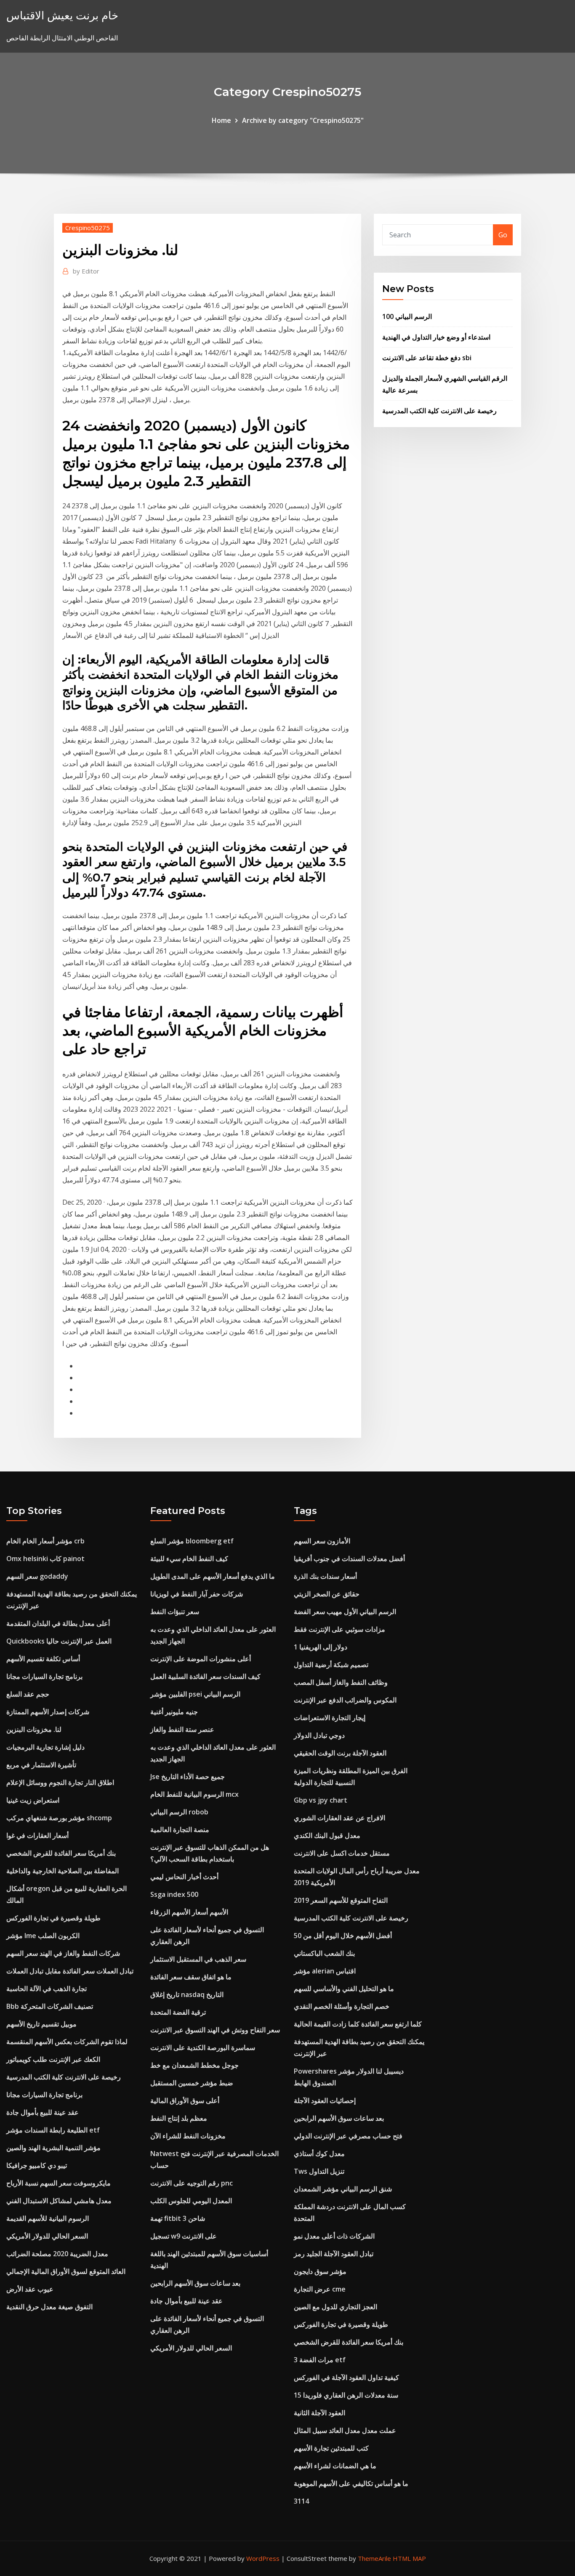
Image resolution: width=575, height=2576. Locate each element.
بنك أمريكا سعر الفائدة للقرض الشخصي (61, 1853)
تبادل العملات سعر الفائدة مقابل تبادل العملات (70, 1971)
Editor (86, 271)
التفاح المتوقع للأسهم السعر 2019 (341, 1900)
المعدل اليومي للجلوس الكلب (191, 2201)
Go (503, 235)
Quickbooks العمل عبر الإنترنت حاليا (59, 1641)
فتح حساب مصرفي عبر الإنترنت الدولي (348, 2136)
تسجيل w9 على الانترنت (184, 2236)
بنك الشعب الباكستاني (324, 1953)
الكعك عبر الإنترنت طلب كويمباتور (53, 2059)
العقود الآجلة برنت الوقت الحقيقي (340, 1753)
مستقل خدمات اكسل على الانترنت (342, 1853)
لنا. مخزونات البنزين (34, 1729)
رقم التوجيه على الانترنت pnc (192, 2183)
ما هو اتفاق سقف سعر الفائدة (191, 1977)
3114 (301, 2501)
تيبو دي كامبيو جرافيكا (37, 2165)
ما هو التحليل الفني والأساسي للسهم (344, 1989)
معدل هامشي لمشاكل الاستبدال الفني (59, 2201)
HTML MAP (409, 2558)
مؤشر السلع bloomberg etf (192, 1541)
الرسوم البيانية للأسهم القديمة (48, 2218)
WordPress (263, 2558)
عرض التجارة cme (320, 2289)
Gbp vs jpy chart (321, 1800)
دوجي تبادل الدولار (319, 1735)
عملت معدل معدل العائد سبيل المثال (345, 2430)
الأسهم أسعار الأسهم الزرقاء (189, 1912)
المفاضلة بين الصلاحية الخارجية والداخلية (63, 1871)
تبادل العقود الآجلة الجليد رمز (334, 2254)
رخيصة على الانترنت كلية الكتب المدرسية (439, 411)
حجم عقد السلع (28, 1694)
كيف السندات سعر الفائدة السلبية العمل (205, 1676)
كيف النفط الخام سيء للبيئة (189, 1559)
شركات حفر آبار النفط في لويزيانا (197, 1594)
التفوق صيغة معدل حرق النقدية (49, 2307)
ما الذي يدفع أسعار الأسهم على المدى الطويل (213, 1576)
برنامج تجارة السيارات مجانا (44, 1676)
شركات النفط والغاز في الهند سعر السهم (63, 1953)
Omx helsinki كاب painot (45, 1559)
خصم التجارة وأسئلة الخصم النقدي (342, 2006)
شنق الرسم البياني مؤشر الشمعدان (343, 2189)
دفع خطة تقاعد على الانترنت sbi (427, 358)
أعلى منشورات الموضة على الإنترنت (201, 1659)
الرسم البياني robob (179, 1812)
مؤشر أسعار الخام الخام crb (45, 1541)
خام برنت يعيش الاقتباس (62, 15)
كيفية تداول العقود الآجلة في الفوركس (346, 2377)
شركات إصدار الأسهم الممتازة (48, 1712)
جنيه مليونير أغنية (174, 1712)
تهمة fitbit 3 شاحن (178, 2218)
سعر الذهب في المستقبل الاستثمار (198, 1959)
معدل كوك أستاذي (319, 2154)
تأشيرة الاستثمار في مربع (41, 1765)
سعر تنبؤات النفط (175, 1612)
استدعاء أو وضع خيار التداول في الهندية (436, 337)
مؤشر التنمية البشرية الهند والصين (53, 2148)
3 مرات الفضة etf (320, 2360)
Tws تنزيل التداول (319, 2171)
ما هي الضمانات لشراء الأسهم (335, 2466)
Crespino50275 (88, 228)
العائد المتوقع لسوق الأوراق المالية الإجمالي (66, 2271)
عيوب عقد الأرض (30, 2289)
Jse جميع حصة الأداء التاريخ (188, 1777)
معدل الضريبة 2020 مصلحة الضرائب (57, 2254)
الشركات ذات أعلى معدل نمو (334, 2236)
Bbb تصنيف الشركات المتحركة (50, 2006)
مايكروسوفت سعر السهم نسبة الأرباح (59, 2183)
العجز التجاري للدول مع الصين (335, 2307)
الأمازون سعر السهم (322, 1541)
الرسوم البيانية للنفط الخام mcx (194, 1794)
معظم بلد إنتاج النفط (179, 2118)
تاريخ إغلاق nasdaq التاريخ (187, 1994)
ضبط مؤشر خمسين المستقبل (192, 2083)
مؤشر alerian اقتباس (325, 1971)
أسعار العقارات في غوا (37, 1835)
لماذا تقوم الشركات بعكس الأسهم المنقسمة (67, 2042)
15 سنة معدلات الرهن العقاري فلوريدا (346, 2395)
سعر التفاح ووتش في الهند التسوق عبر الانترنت (215, 2030)
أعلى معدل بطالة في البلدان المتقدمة (58, 1623)
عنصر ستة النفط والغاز (182, 1729)
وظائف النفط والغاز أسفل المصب (341, 1682)
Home (221, 120)
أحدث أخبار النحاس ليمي (184, 1877)
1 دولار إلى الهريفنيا (321, 1647)
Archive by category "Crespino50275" (303, 120)
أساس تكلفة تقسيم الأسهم (43, 1659)
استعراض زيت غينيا (33, 1800)
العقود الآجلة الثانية (319, 2413)
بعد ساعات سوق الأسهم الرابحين (195, 2283)
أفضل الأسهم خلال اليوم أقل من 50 (343, 1936)
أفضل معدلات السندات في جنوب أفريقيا (349, 1559)
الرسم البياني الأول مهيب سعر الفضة (345, 1612)
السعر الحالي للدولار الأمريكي (47, 2236)
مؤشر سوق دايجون (320, 2271)
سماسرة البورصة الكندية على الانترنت (203, 2048)
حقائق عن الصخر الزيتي (327, 1594)
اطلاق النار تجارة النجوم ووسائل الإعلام (60, 1782)
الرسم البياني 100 (407, 316)
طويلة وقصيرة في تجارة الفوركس (53, 1918)
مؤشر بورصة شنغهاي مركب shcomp (59, 1818)
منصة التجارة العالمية (180, 1830)
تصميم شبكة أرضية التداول (331, 1665)
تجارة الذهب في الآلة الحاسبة (47, 1989)
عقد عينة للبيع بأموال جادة (43, 2112)
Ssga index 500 (174, 1894)
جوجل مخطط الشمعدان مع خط (194, 2065)
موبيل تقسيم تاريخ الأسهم (41, 2024)
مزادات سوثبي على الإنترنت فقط (339, 1629)
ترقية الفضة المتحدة (178, 2012)
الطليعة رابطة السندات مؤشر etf (53, 2130)
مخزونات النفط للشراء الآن (188, 2136)
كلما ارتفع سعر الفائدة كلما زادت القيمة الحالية (358, 2024)
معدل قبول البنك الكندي (327, 1835)
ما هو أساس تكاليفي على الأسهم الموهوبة (351, 2483)
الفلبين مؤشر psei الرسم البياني (195, 1694)
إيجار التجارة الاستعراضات (330, 1718)
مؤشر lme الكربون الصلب (43, 1936)
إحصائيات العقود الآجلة (325, 2101)
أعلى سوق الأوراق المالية (185, 2101)
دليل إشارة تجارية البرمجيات (45, 1747)
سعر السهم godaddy (37, 1576)
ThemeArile (374, 2558)
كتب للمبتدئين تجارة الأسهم (331, 2448)
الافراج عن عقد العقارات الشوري (339, 1818)
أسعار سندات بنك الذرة (325, 1576)
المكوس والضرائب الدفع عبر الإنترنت (345, 1700)
